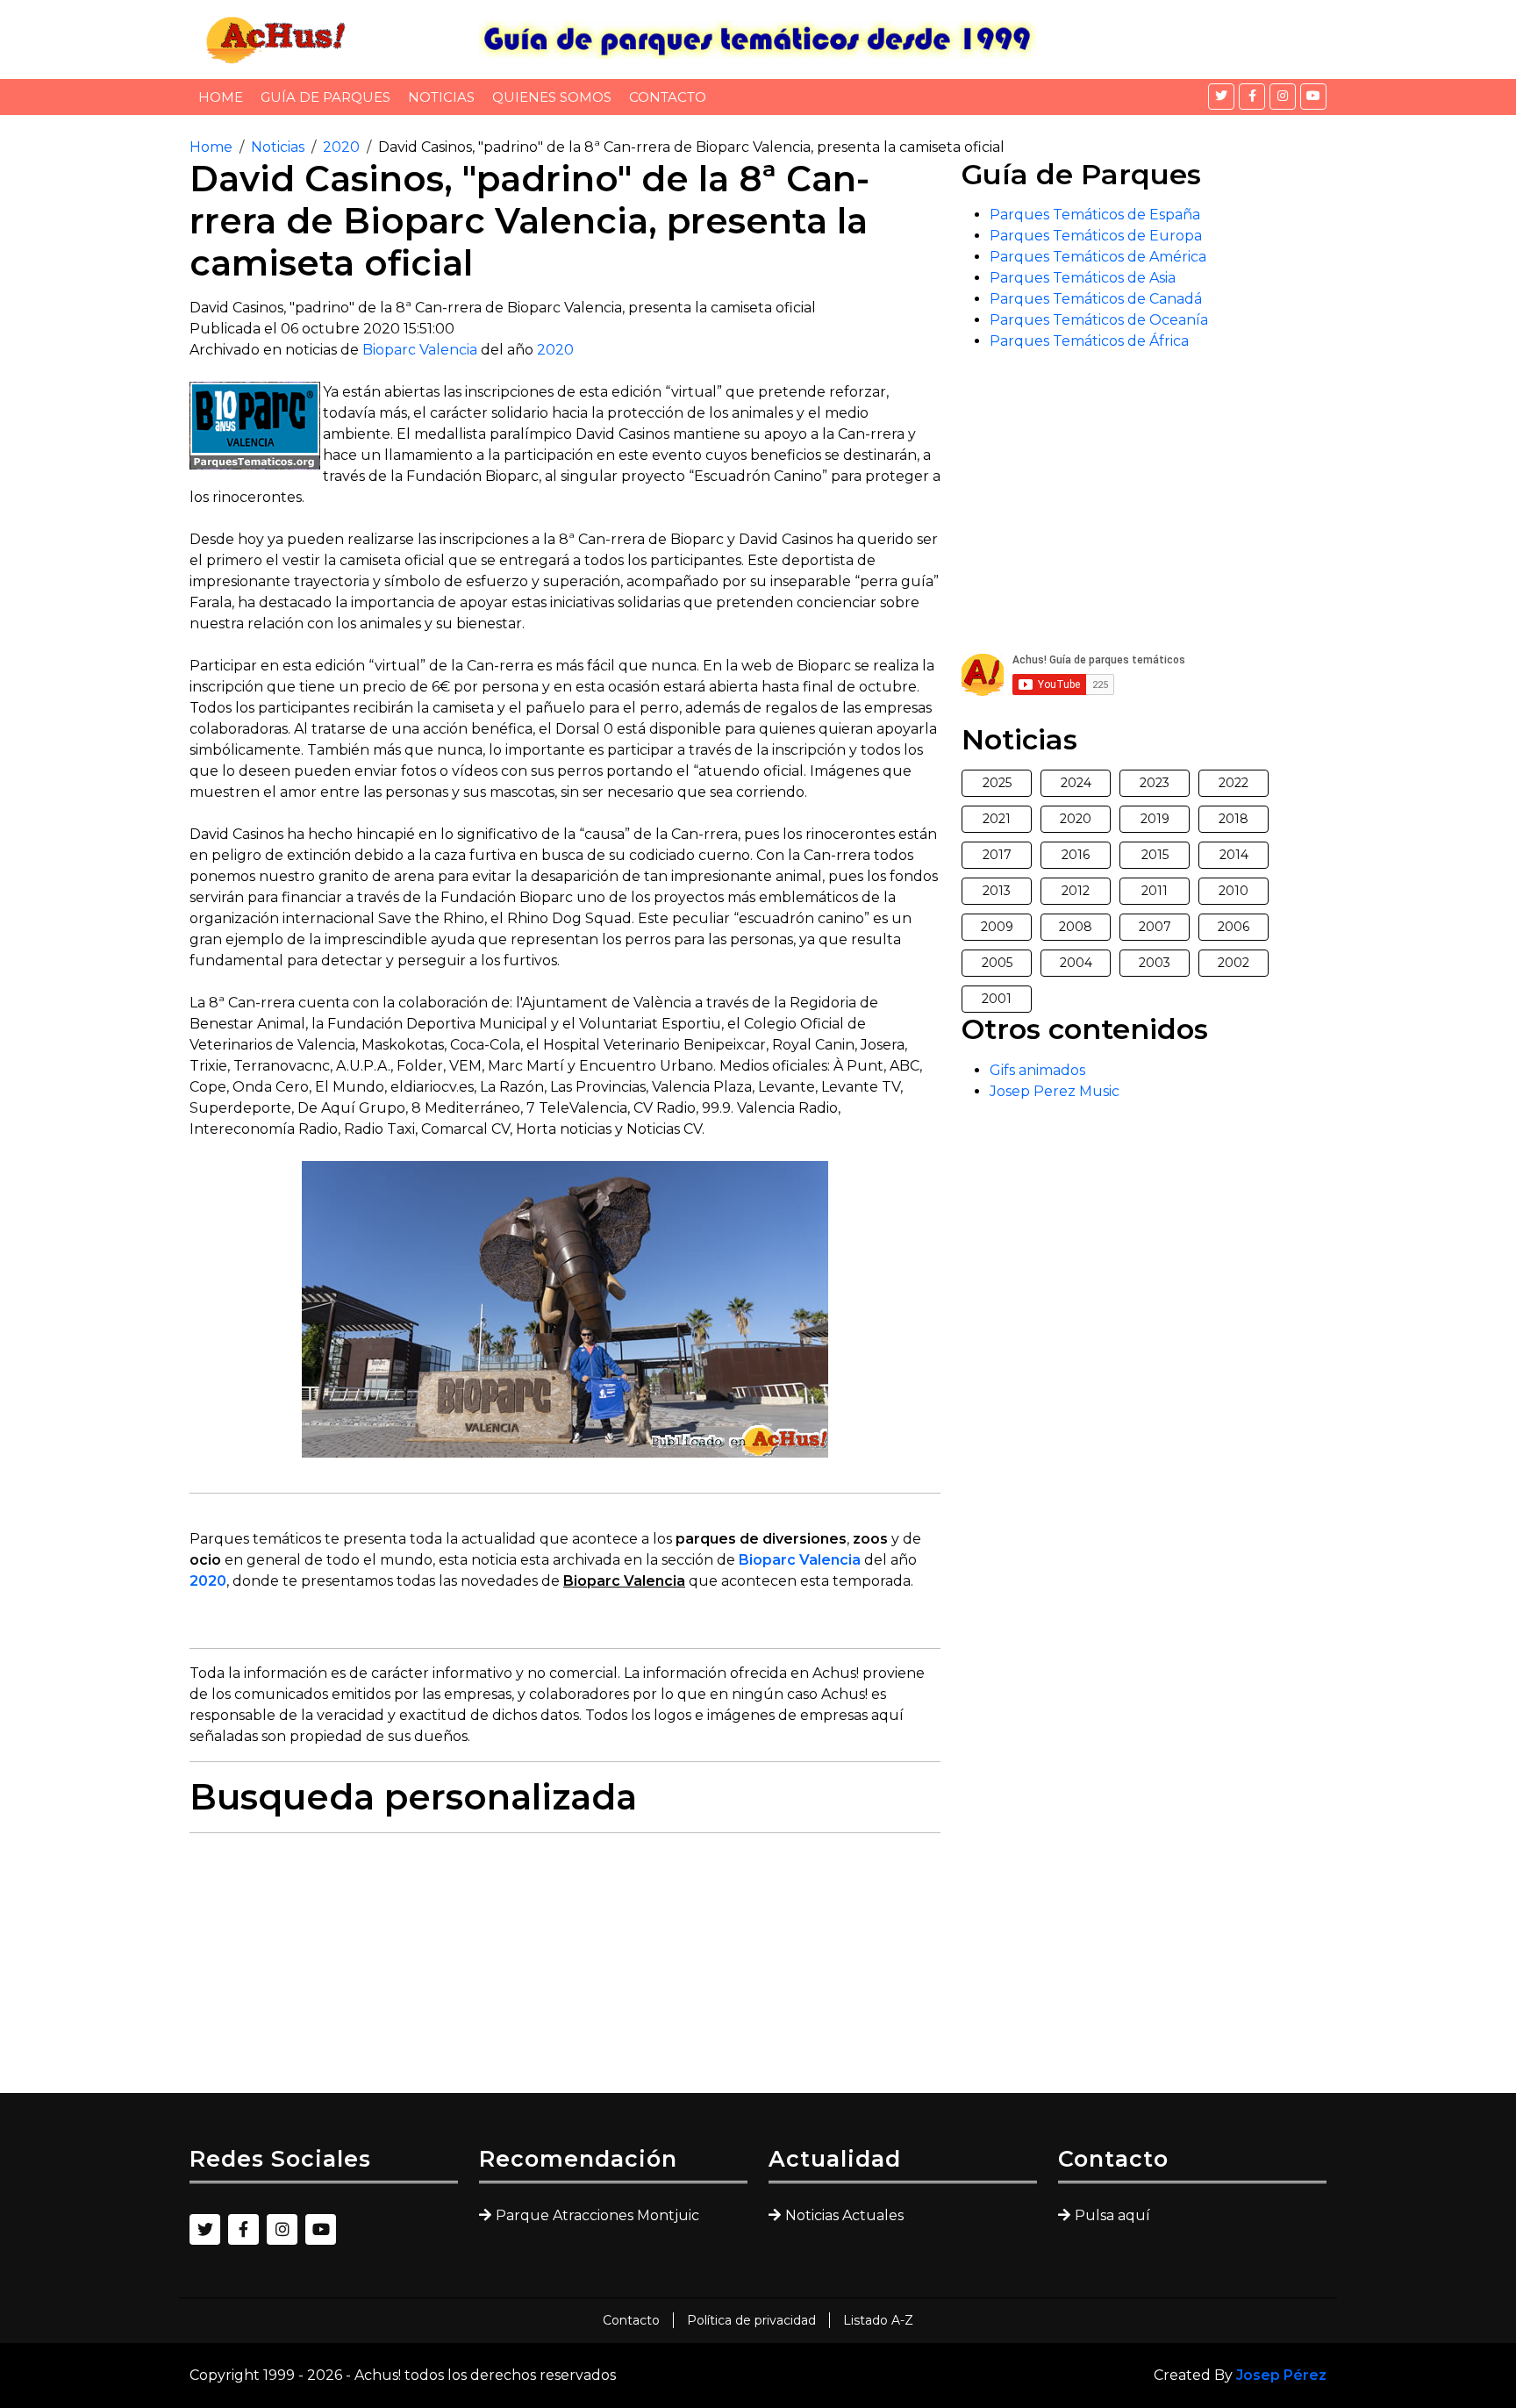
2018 (1234, 819)
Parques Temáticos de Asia (1083, 278)
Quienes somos (552, 97)
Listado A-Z (878, 2320)
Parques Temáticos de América (1098, 257)
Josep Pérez (1281, 2375)
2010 (1234, 891)
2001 (997, 999)
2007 (1155, 927)
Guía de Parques (325, 97)
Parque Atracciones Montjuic (597, 2215)
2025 (997, 783)
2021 (997, 819)
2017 (997, 855)
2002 (1234, 963)
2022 (1234, 783)
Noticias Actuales (844, 2215)
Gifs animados (1037, 1070)
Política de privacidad (751, 2320)
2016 (1076, 855)
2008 (1076, 927)
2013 (997, 891)
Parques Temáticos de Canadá (1096, 299)
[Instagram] (1283, 97)
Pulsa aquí (1112, 2215)
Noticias (441, 97)
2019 (1155, 819)
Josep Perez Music (1055, 1091)
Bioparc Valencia (420, 350)
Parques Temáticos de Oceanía (1099, 320)
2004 (1076, 963)
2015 (1155, 855)
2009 (997, 927)
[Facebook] (1252, 97)
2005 (997, 963)
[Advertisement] (565, 1970)
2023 (1155, 783)
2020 (341, 147)
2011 (1155, 891)
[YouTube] (1313, 97)
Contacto (668, 97)
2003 (1155, 963)
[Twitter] (1221, 97)
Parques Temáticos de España (1095, 215)
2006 (1234, 927)
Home (221, 97)
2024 (1076, 783)
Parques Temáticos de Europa (1096, 236)
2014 (1234, 855)
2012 (1076, 891)
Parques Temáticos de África (1089, 341)
